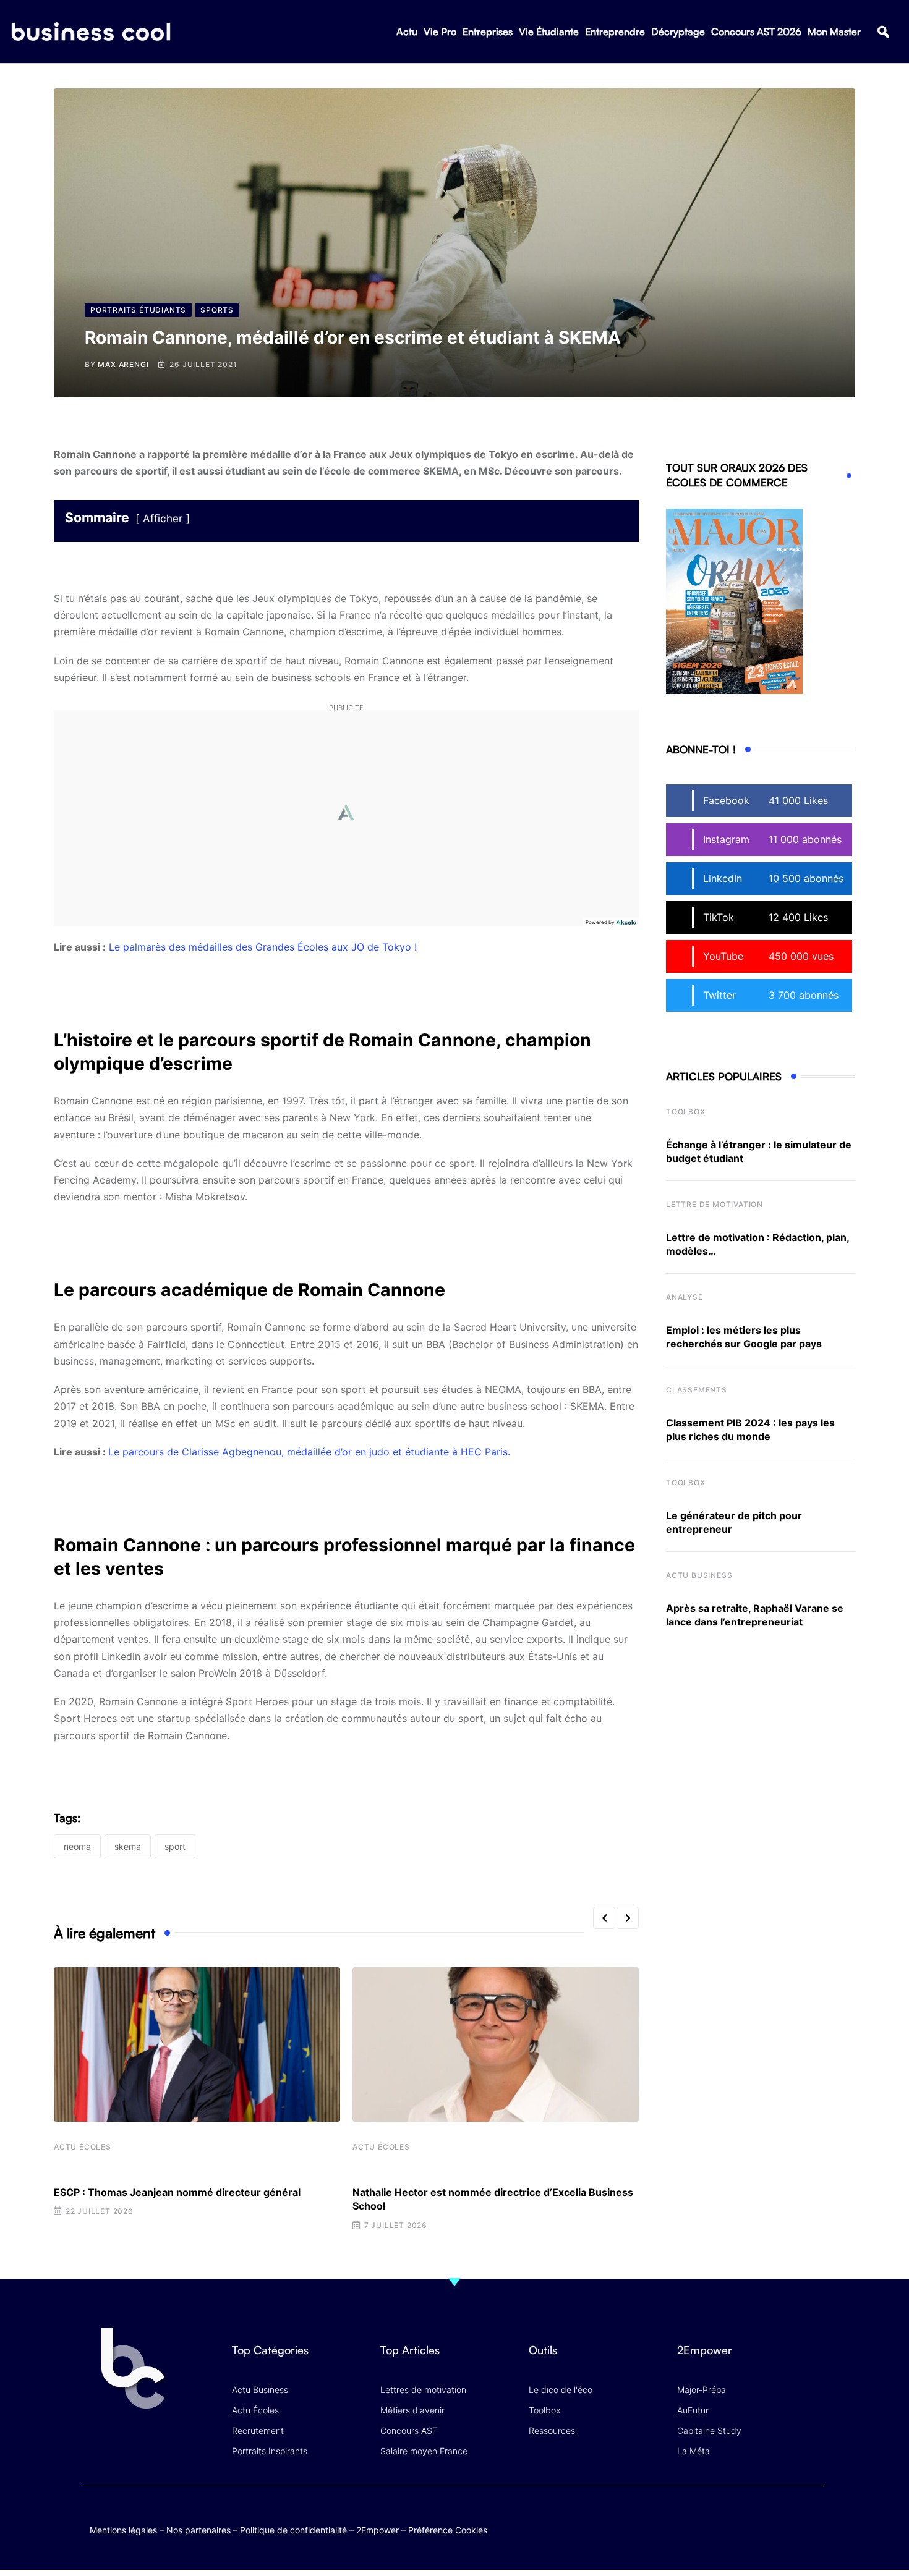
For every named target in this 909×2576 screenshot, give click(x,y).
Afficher (163, 519)
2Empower (378, 2530)
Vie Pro (440, 32)
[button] (883, 32)
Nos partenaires (198, 2530)
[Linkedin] (813, 2527)
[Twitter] (717, 2518)
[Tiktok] (789, 2518)
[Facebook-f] (741, 2518)
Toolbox (686, 1112)
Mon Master (834, 32)
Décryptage (678, 32)
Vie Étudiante (549, 32)
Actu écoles (83, 2147)
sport (175, 1846)
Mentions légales (123, 2530)
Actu (407, 32)
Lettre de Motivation (715, 1204)
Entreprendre (615, 32)
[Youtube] (765, 2518)
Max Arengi (123, 364)
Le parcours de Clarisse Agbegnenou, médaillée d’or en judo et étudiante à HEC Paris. (309, 1452)
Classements (697, 1390)
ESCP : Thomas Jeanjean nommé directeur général (177, 2192)
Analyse (685, 1297)
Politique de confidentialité (293, 2530)
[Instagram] (813, 2518)
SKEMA (128, 1846)
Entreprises (488, 32)
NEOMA (77, 1846)
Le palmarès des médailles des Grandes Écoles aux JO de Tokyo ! (263, 947)
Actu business (699, 1575)
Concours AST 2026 (756, 32)
